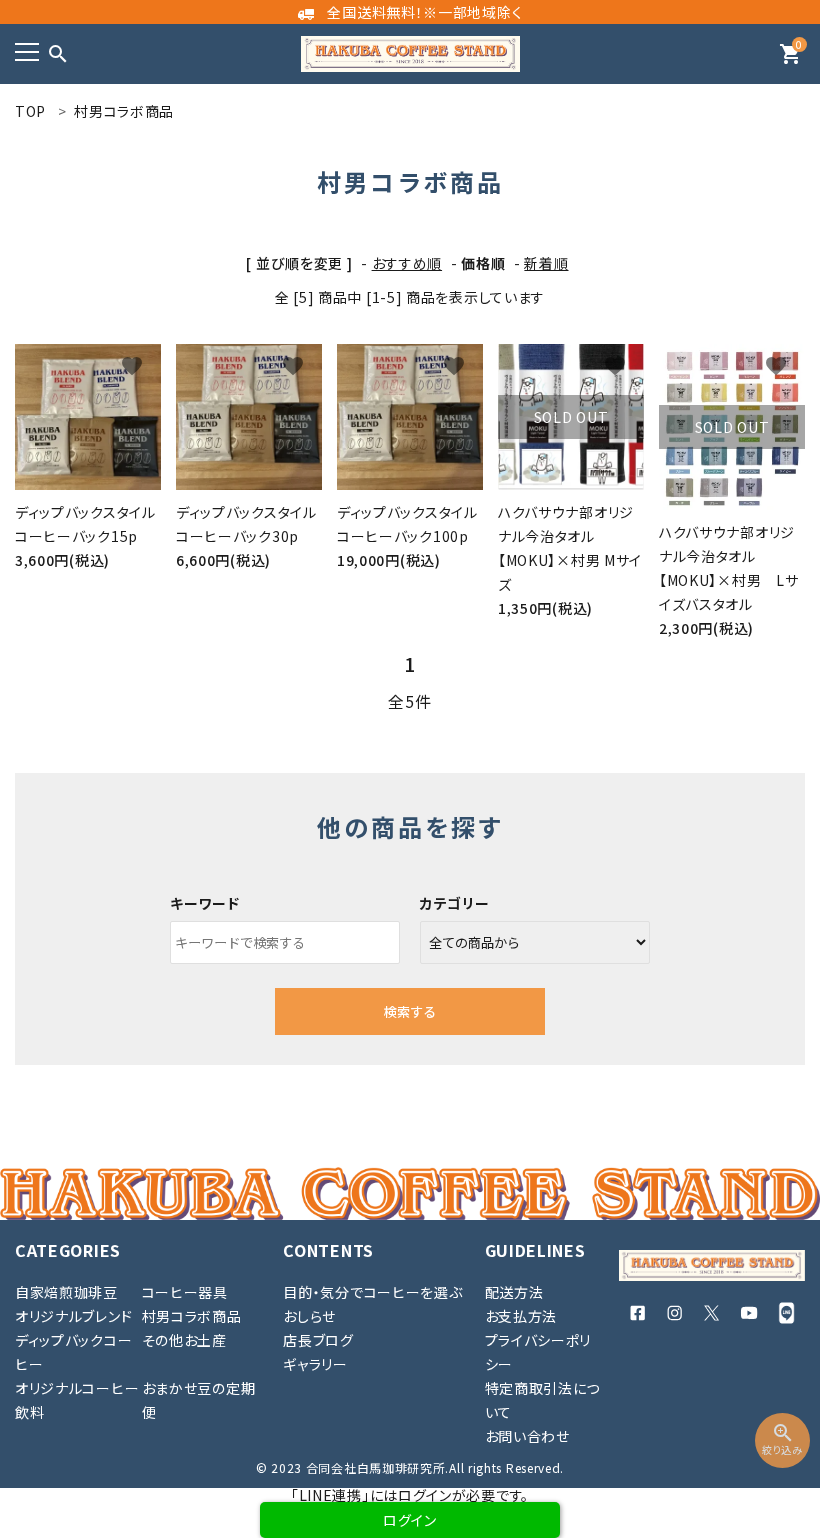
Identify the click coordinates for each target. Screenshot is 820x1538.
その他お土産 (184, 1340)
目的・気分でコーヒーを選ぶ (372, 1292)
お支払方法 (521, 1316)
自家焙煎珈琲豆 (66, 1292)
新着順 (546, 263)
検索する (410, 1011)
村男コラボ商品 (192, 1316)
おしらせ (309, 1316)
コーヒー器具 (185, 1292)
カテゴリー (455, 903)
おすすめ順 (407, 263)
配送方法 (514, 1292)
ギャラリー (315, 1364)
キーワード (205, 903)
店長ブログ (318, 1340)
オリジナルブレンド (73, 1316)
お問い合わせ (527, 1436)
